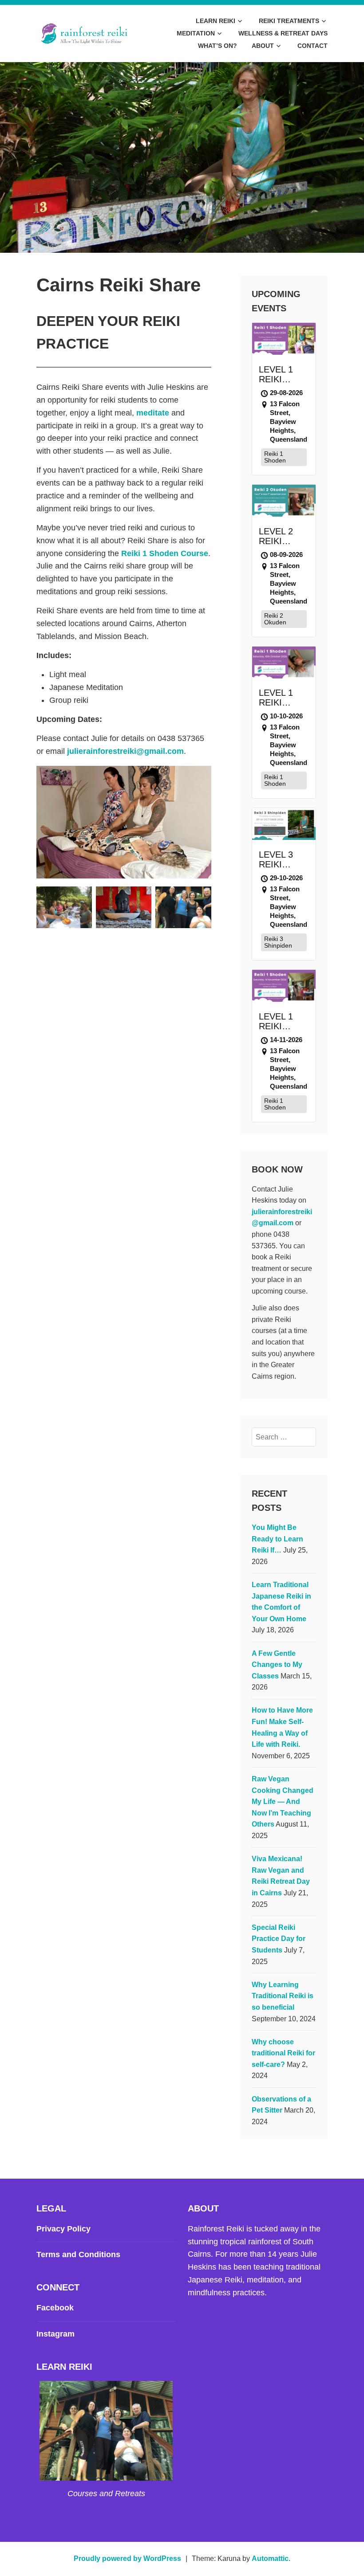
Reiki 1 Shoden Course (165, 553)
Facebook (55, 2308)
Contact (313, 46)
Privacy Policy (63, 2229)
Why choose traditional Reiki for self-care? (283, 2053)
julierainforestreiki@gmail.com (125, 751)
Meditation (196, 33)
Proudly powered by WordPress (127, 2558)
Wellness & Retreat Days (283, 33)
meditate (153, 413)
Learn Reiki (216, 21)
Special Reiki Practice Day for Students (279, 1939)
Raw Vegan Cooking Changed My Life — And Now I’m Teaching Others (283, 1802)
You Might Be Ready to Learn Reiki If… (277, 1539)
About (263, 46)
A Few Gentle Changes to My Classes (277, 1665)
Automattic (270, 2558)
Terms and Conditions (78, 2254)
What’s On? (218, 46)
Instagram (55, 2334)
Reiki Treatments (289, 21)
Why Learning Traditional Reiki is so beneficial (283, 1996)
